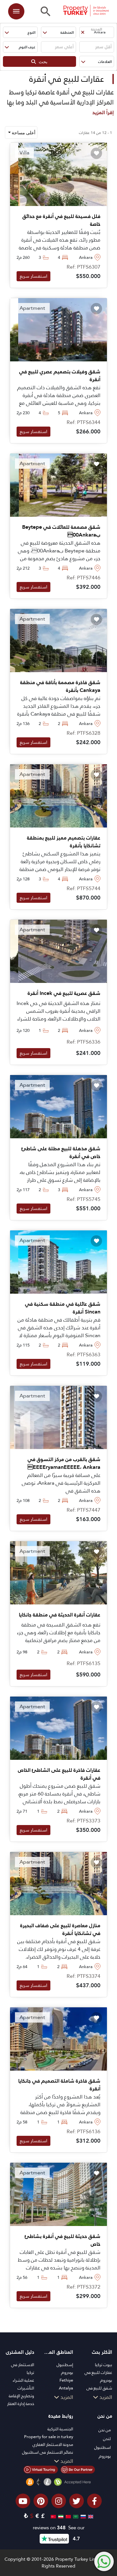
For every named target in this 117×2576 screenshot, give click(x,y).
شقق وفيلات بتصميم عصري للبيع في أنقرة (60, 376)
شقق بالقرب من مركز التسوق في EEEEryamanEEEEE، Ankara (64, 1463)
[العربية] (75, 2516)
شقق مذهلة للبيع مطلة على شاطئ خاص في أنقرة (61, 1153)
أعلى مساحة (23, 133)
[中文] (67, 2516)
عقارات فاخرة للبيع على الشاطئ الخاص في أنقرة (59, 1774)
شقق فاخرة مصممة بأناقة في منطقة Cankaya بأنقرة (60, 686)
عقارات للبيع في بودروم (98, 2376)
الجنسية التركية (60, 2429)
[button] (97, 32)
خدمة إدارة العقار (21, 2404)
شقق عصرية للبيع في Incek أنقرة (64, 993)
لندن (107, 2439)
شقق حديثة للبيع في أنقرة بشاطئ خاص (63, 2240)
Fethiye (66, 2380)
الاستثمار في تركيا (23, 2369)
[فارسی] (60, 2516)
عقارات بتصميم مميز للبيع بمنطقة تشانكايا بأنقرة (64, 842)
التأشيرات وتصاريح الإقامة (21, 2392)
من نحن (105, 2430)
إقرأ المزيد (103, 112)
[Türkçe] (52, 2516)
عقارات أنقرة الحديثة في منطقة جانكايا (60, 1615)
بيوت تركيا (104, 2365)
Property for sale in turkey (49, 2437)
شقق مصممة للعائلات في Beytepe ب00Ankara (61, 531)
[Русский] (82, 2516)
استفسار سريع (33, 276)
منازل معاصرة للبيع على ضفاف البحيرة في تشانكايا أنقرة (60, 1929)
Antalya (66, 2388)
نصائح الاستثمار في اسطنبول (48, 2452)
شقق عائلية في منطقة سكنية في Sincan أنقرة (63, 1308)
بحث (42, 61)
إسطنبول (65, 2365)
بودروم (67, 2372)
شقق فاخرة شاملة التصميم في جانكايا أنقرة (59, 2085)
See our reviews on (59, 2528)
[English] (90, 2516)
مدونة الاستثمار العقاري (53, 2444)
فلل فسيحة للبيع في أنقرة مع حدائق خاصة (61, 220)
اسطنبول (103, 2447)
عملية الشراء (23, 2380)
